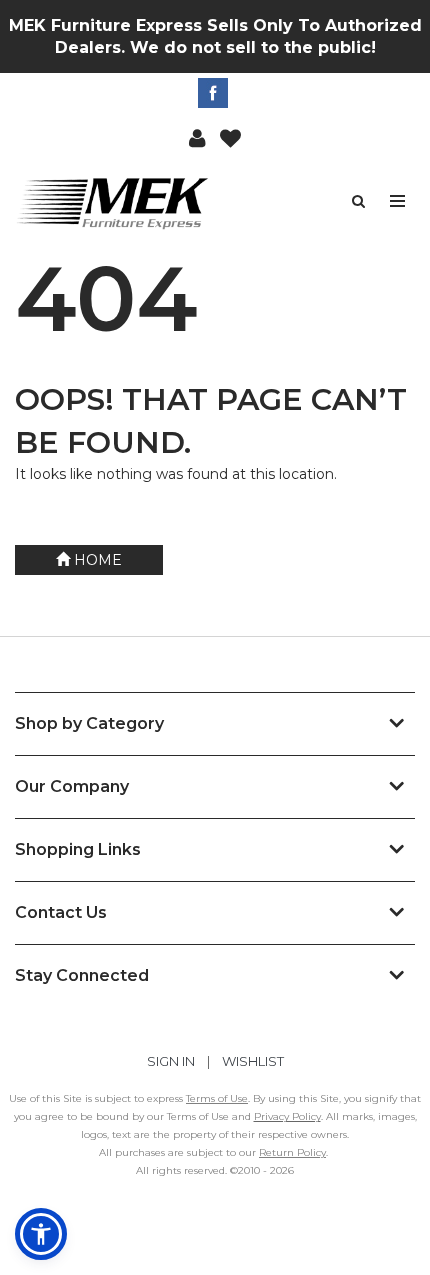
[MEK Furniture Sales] (115, 202)
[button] (197, 137)
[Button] (398, 201)
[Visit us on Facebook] (215, 93)
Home (96, 560)
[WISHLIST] (230, 137)
